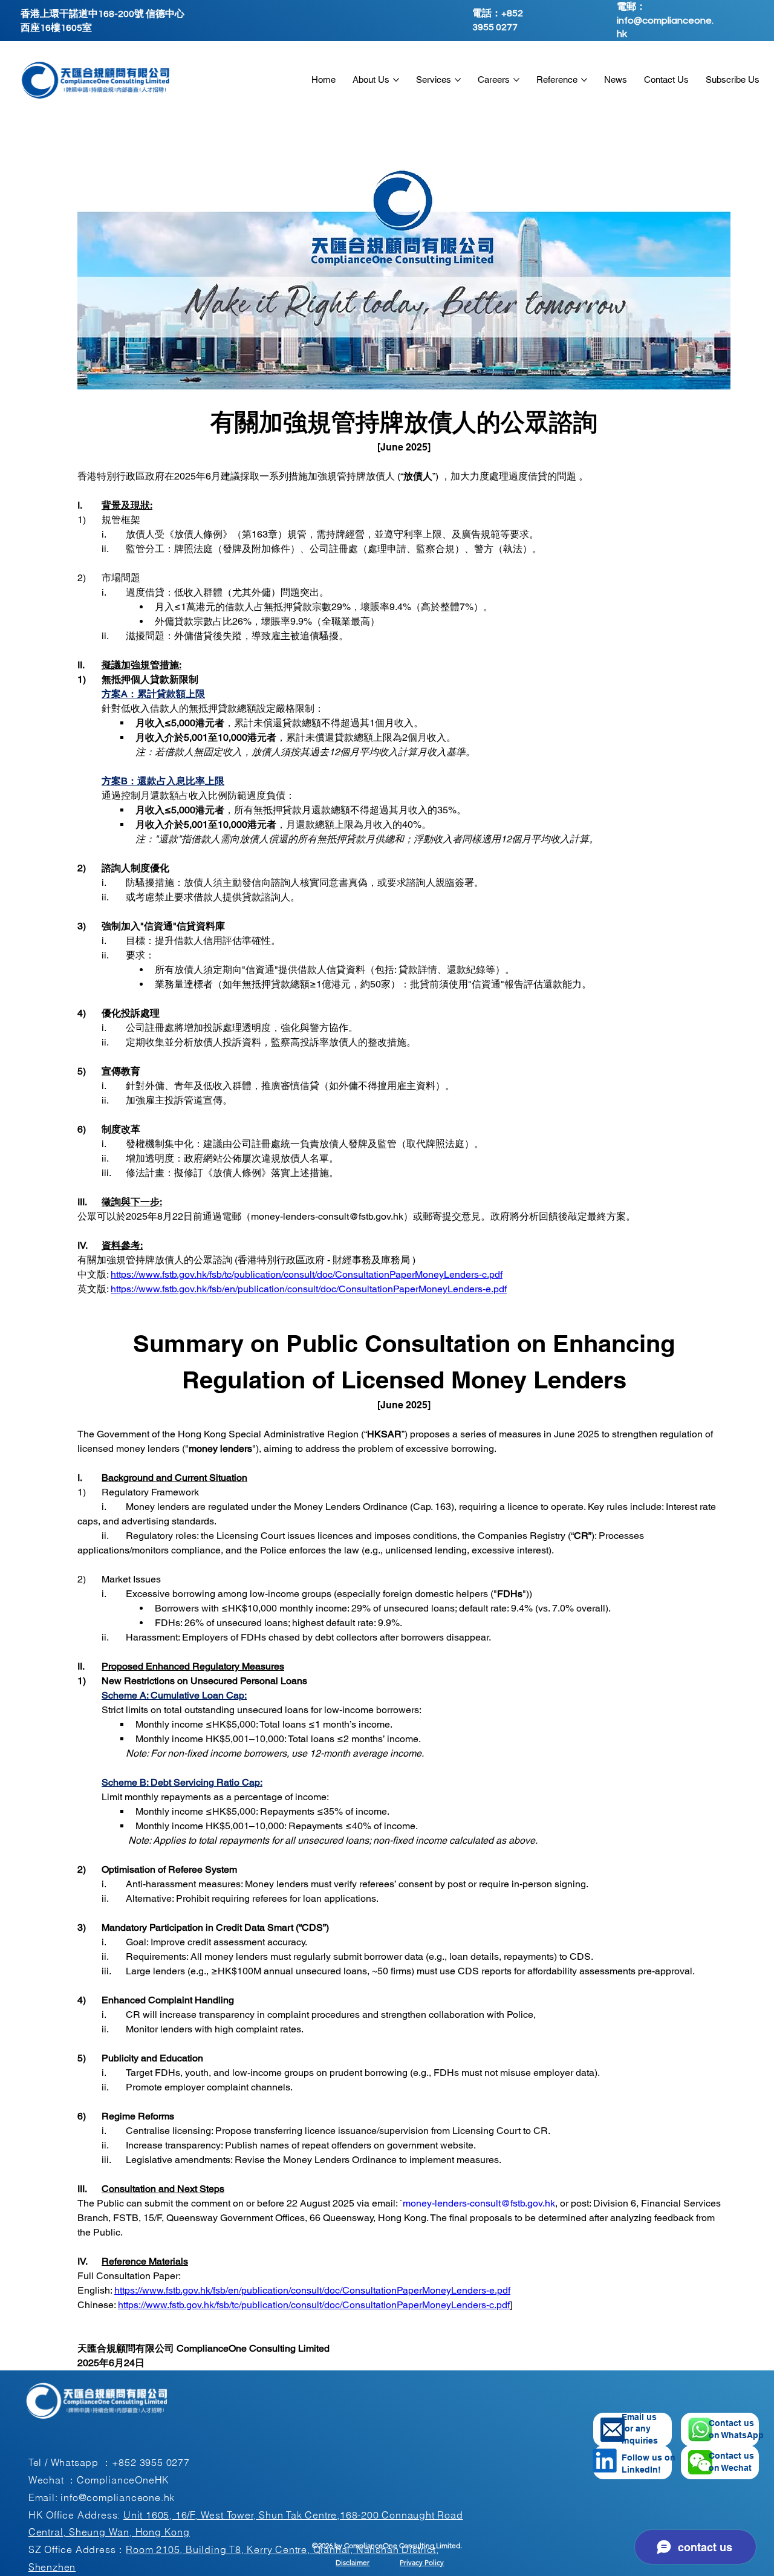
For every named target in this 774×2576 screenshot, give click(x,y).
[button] (700, 2462)
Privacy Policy (422, 2562)
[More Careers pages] (516, 80)
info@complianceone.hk (118, 2497)
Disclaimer (353, 2562)
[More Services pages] (458, 80)
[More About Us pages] (396, 80)
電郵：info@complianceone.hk (665, 20)
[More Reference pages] (584, 80)
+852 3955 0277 (151, 2462)
